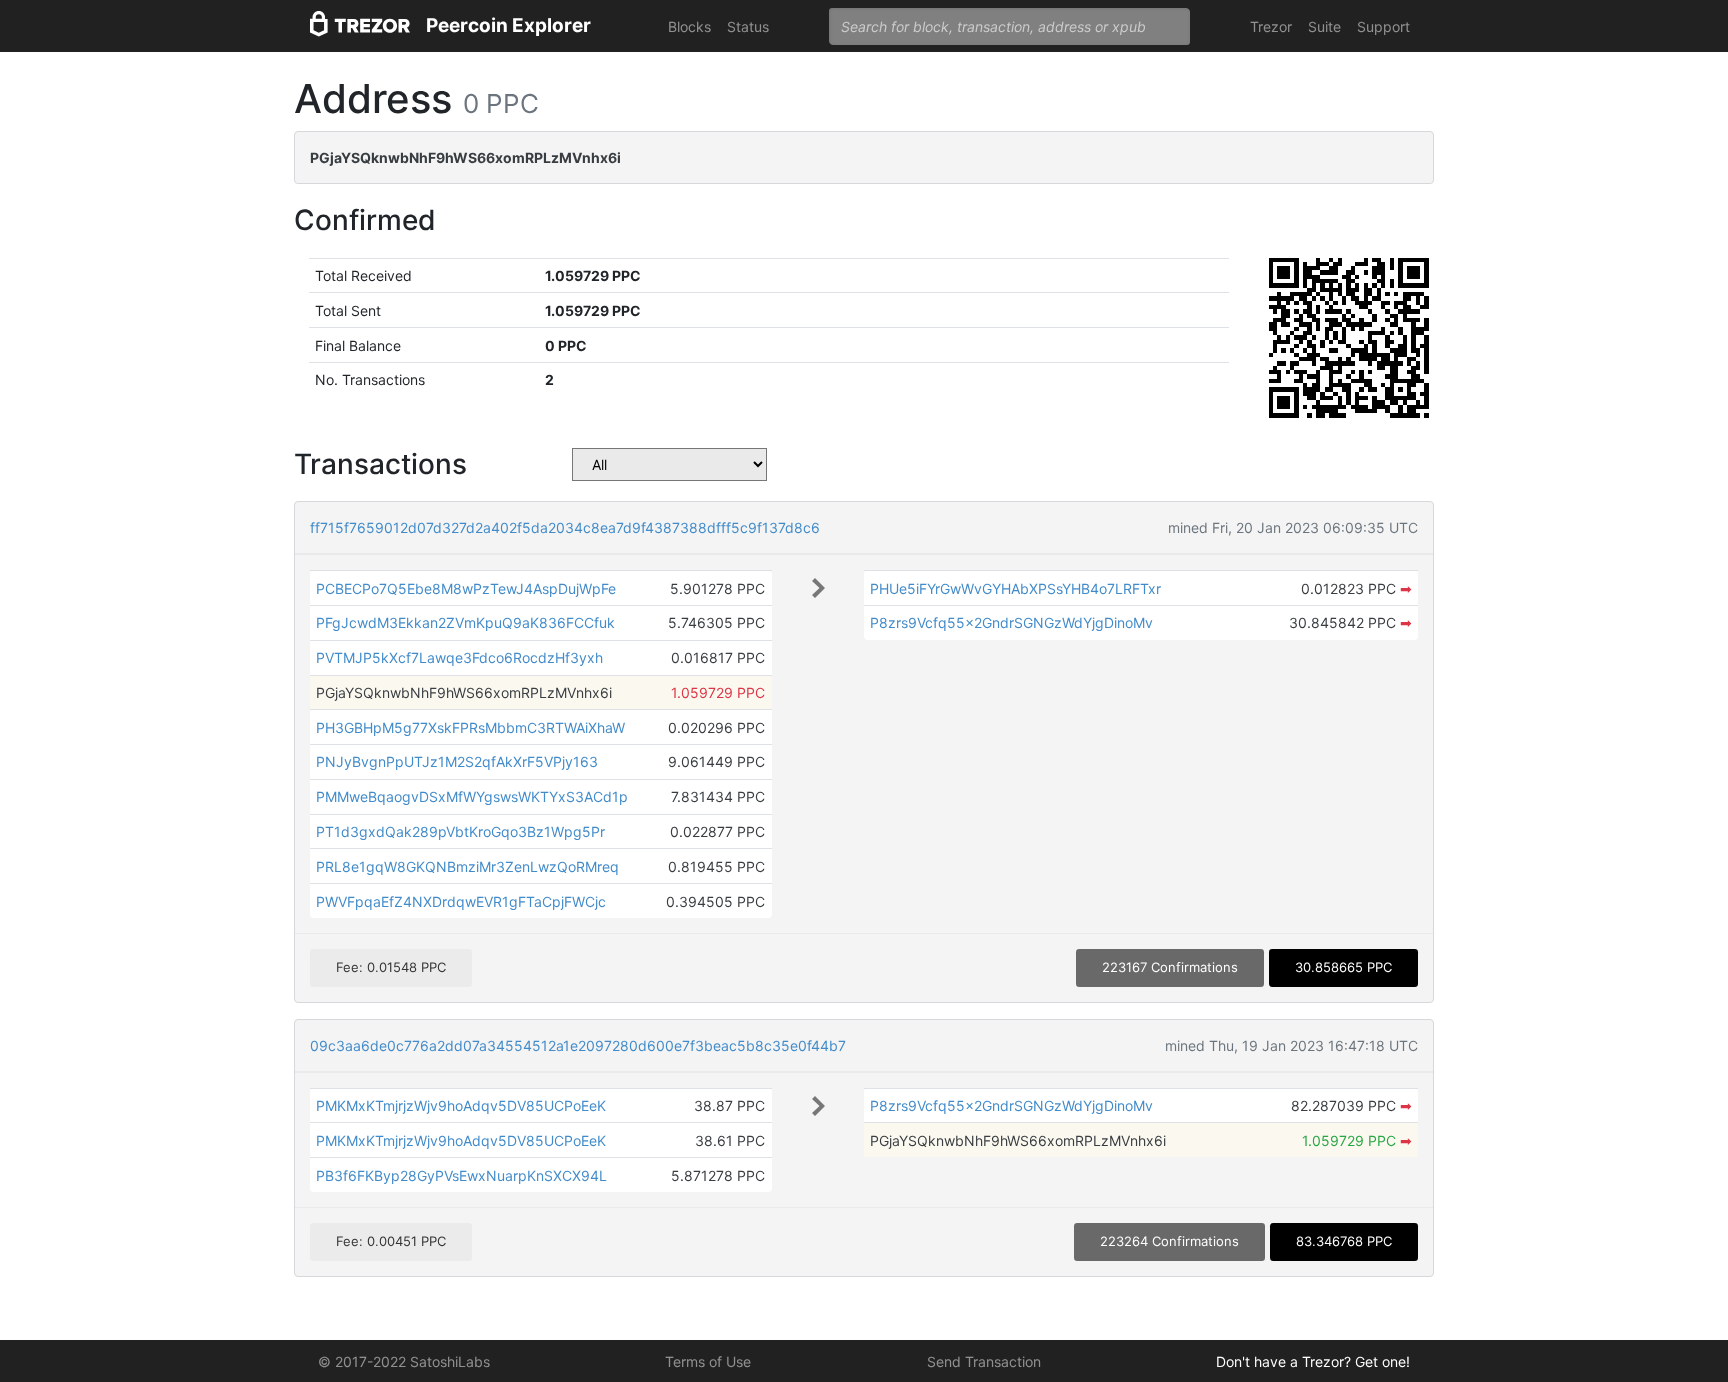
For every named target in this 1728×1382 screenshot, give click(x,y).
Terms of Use (708, 1361)
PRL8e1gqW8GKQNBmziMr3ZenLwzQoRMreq (467, 866)
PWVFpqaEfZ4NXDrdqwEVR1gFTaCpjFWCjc (461, 901)
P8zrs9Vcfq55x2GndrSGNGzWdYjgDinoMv (1011, 622)
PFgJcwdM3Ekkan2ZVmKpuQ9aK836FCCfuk (465, 622)
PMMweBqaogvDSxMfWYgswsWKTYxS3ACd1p (472, 796)
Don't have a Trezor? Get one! (1313, 1361)
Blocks (689, 26)
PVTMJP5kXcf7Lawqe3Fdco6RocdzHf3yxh (459, 657)
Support (1383, 26)
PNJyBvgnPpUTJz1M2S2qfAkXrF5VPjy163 (457, 761)
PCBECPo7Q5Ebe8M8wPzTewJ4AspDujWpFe (466, 588)
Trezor (1271, 26)
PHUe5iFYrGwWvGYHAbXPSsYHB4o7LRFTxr (1015, 588)
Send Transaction (984, 1361)
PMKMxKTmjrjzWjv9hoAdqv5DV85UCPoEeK (461, 1105)
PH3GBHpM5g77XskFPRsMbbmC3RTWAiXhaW (470, 727)
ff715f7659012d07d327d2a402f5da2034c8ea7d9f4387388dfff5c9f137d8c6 (565, 527)
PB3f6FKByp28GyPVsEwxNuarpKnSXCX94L (461, 1175)
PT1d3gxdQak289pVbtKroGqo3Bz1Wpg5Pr (460, 831)
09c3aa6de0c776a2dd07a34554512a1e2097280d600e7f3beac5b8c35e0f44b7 (578, 1045)
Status (748, 26)
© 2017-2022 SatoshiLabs (404, 1361)
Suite (1324, 26)
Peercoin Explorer (508, 25)
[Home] (360, 26)
